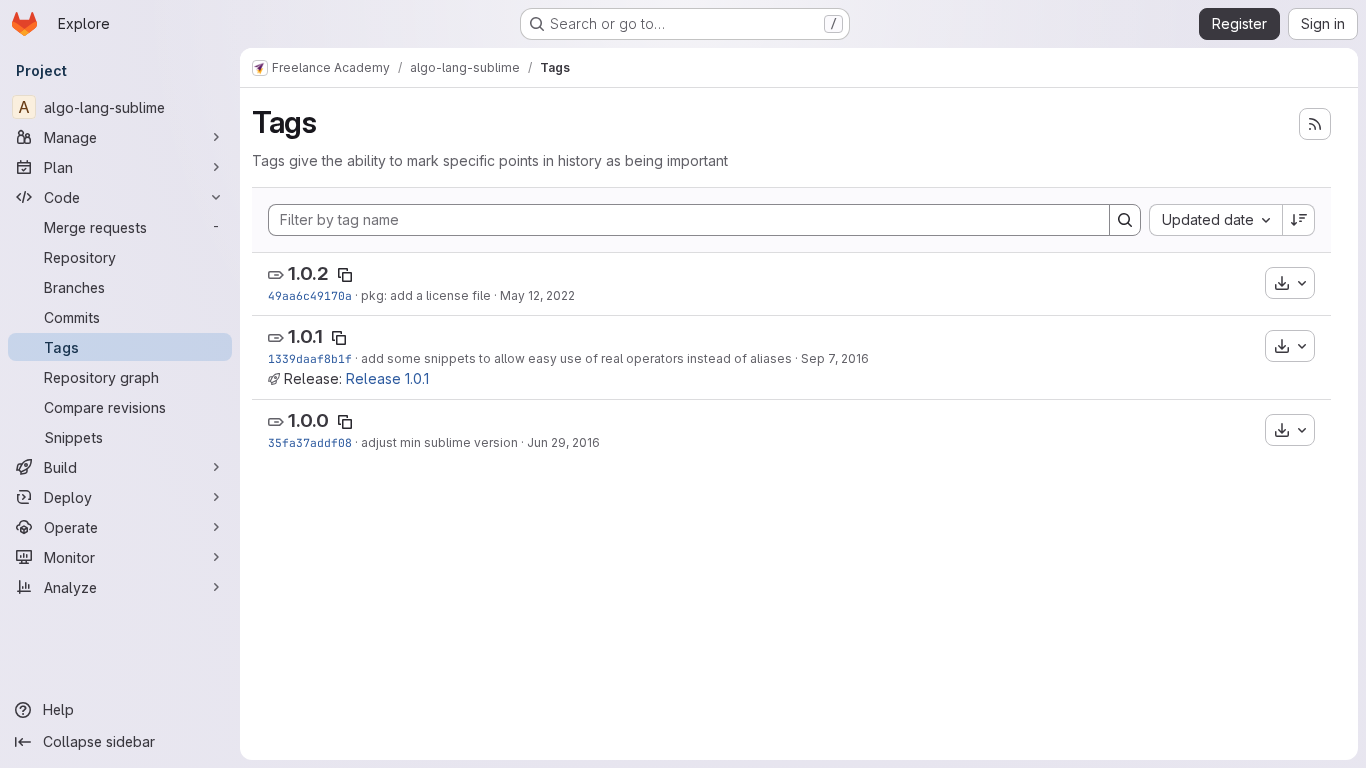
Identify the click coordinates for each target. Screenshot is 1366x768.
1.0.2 (308, 273)
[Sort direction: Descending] (1299, 220)
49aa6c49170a (310, 295)
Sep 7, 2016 (835, 358)
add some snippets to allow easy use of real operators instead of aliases (576, 358)
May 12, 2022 (537, 295)
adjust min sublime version (439, 442)
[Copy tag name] (345, 275)
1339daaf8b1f (310, 358)
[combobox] (1215, 220)
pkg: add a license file (426, 295)
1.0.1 (305, 336)
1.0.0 (308, 420)
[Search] (1125, 220)
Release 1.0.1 (387, 378)
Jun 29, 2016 (563, 442)
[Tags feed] (1315, 124)
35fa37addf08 (310, 442)
